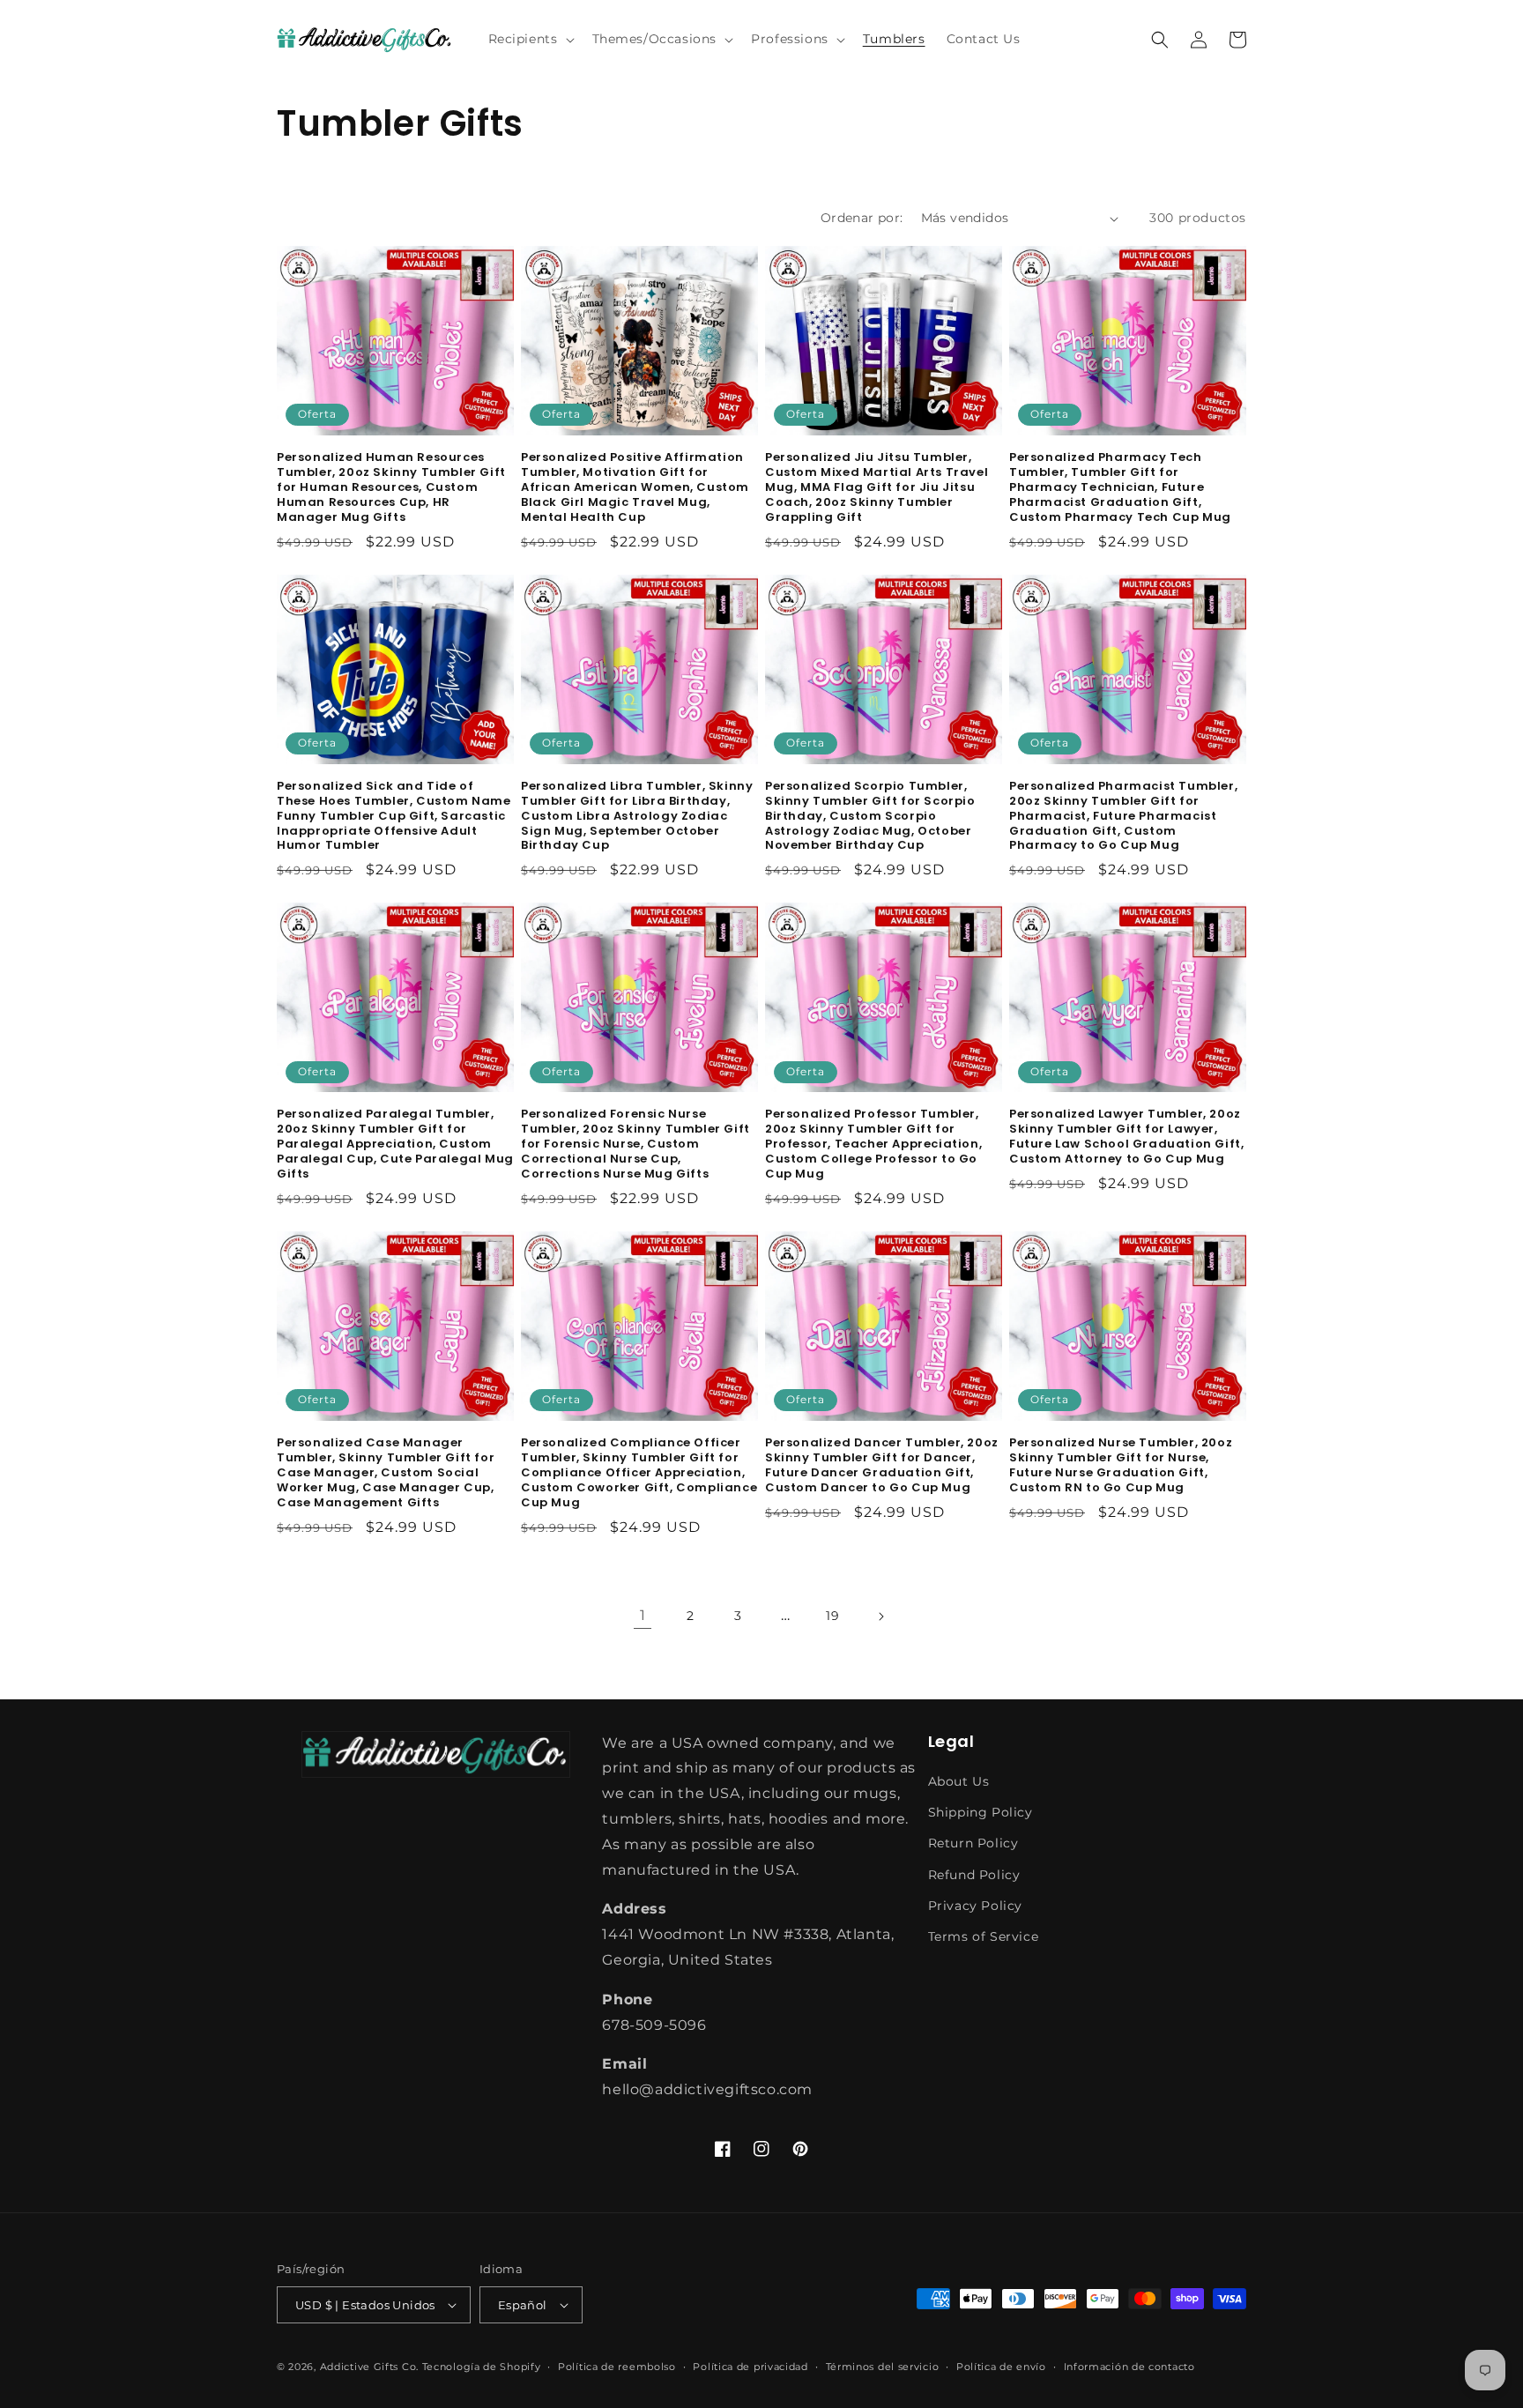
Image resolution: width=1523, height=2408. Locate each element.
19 (832, 1616)
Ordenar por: (862, 218)
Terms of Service (984, 1936)
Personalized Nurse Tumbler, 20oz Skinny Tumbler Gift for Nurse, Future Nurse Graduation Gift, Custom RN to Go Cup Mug (1121, 1466)
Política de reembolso (617, 2367)
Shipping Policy (981, 1812)
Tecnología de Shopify (482, 2367)
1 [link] (643, 1615)
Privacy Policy (975, 1906)
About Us (959, 1781)
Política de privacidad (750, 2367)
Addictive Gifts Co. (369, 2367)
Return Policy (973, 1843)
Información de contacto (1129, 2367)
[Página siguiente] (880, 1616)
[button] (530, 39)
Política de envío (1001, 2367)
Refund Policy (974, 1875)
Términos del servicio (883, 2367)
